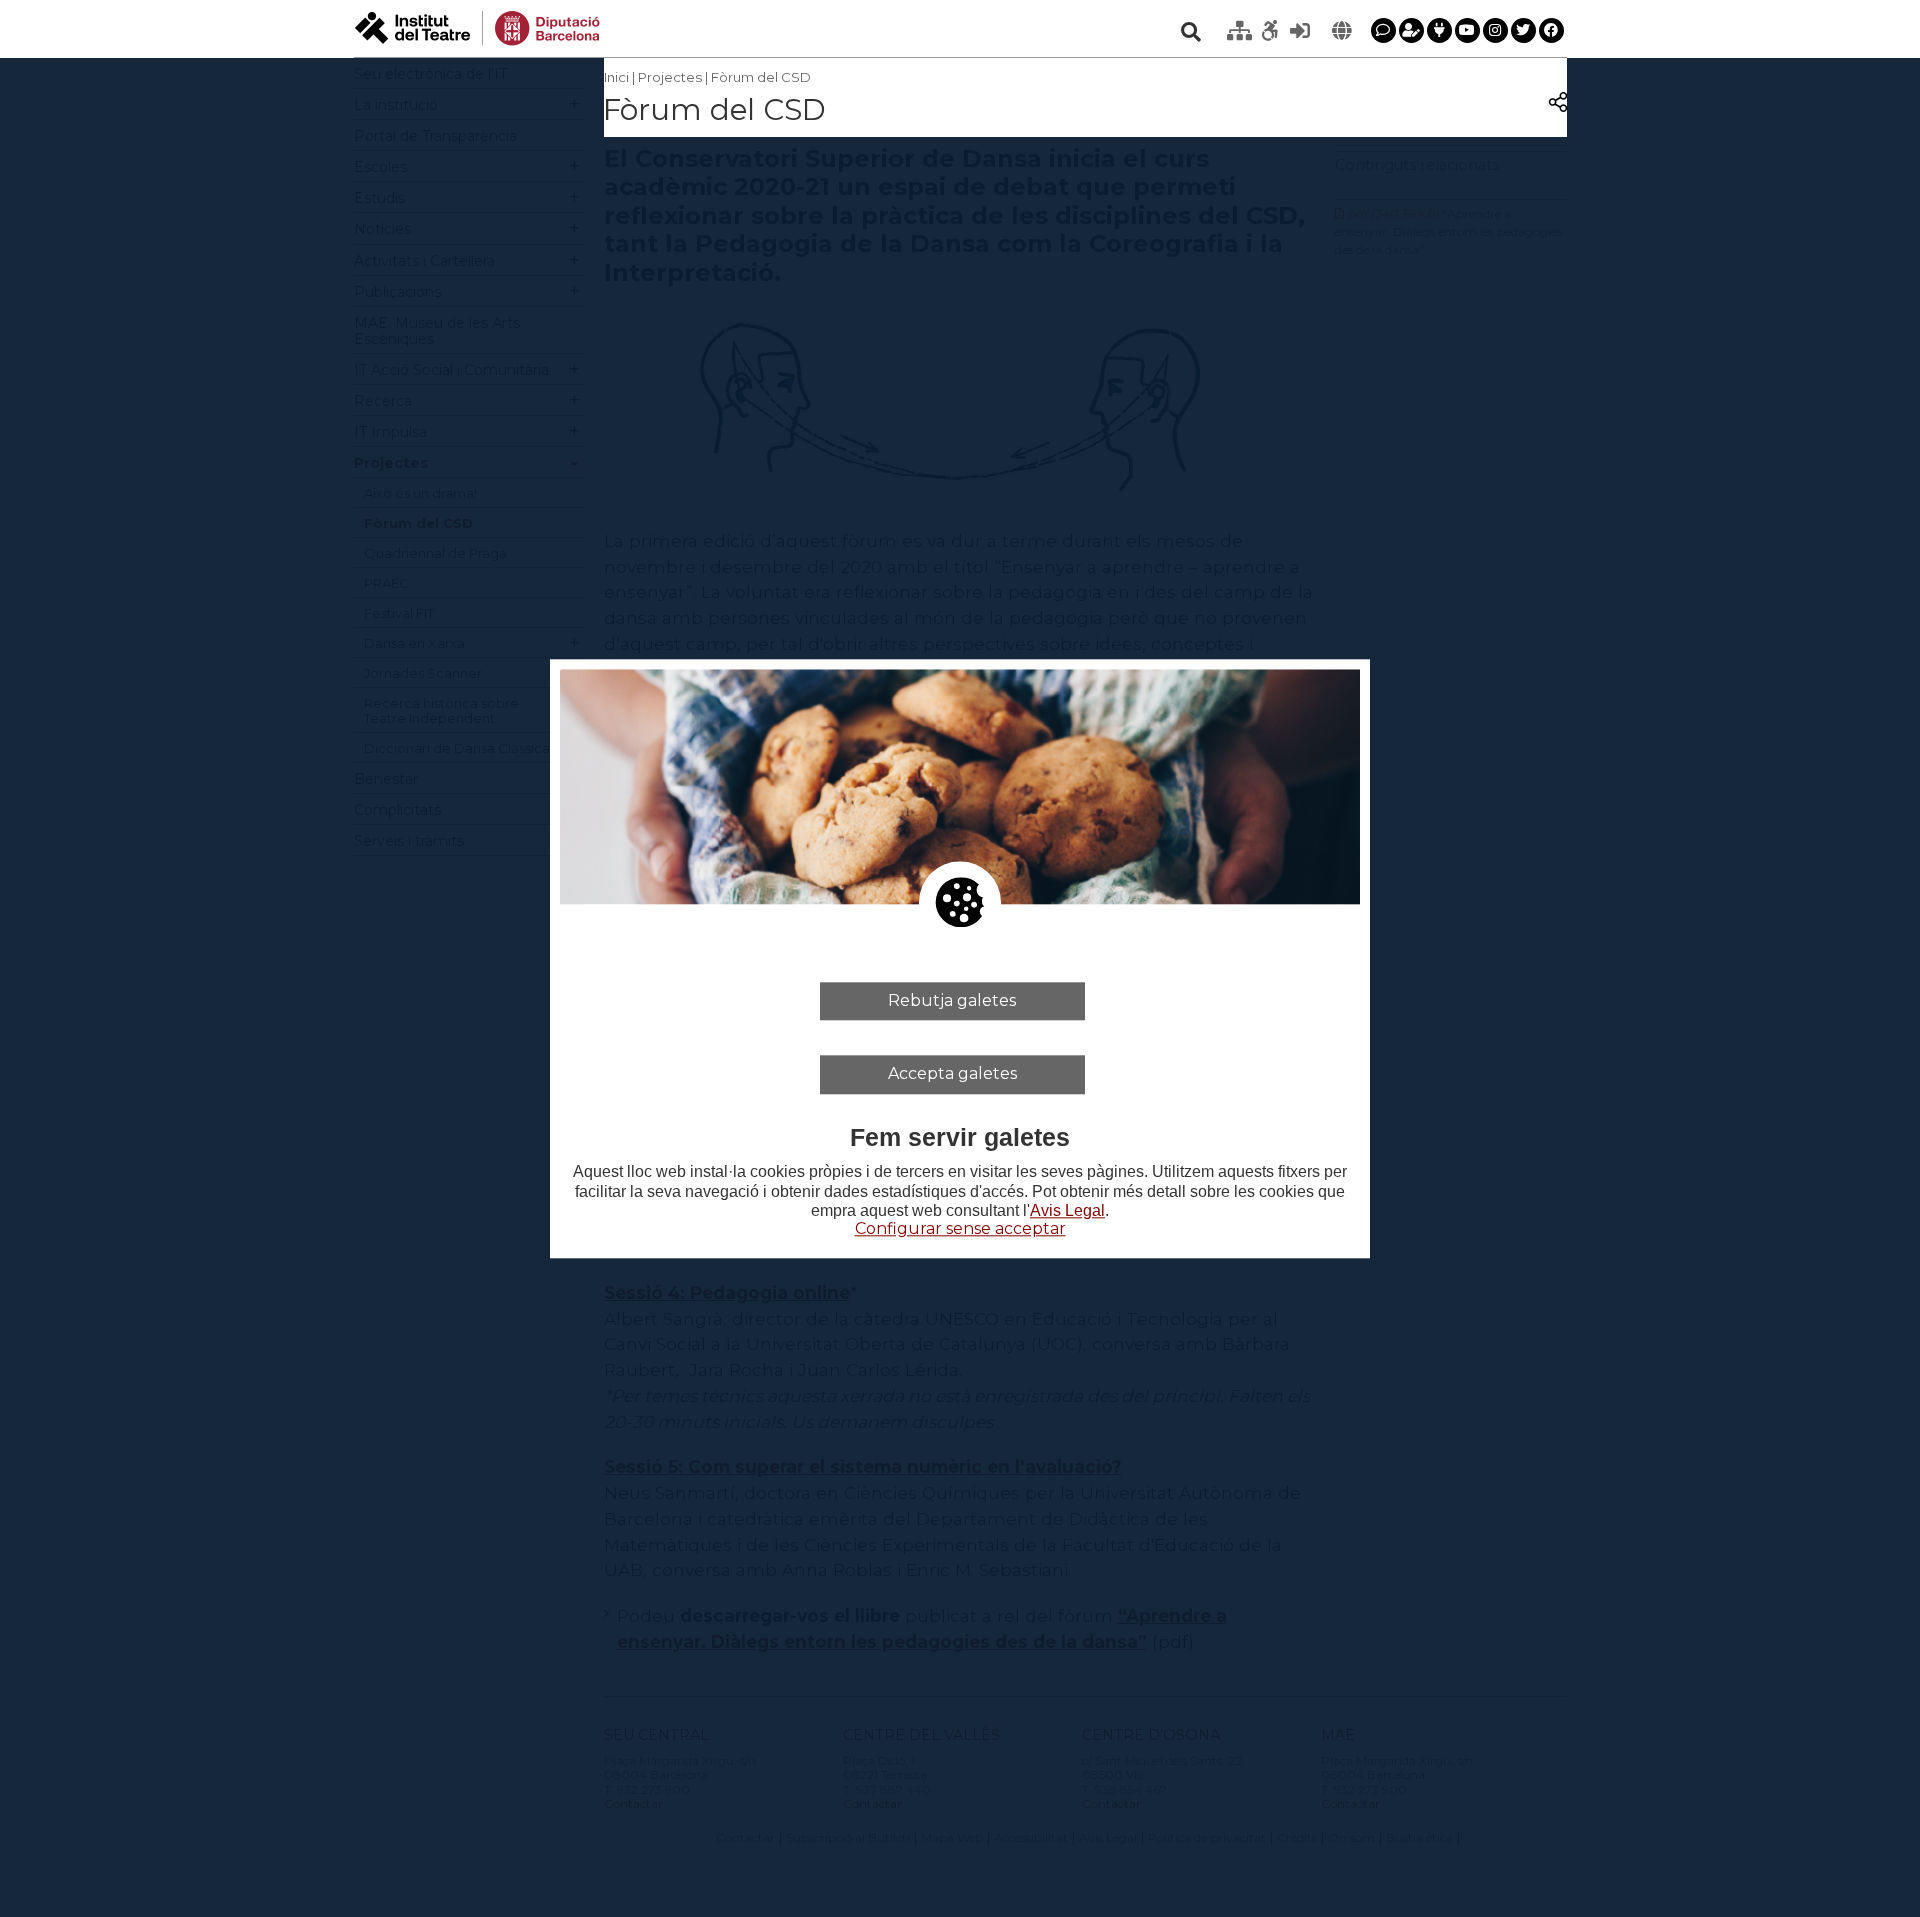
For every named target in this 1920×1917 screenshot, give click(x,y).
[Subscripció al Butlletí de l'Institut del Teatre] (1411, 30)
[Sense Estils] (1270, 31)
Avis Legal (1067, 1210)
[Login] (1300, 31)
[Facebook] (1551, 30)
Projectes (670, 77)
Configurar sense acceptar (960, 1228)
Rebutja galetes (952, 1000)
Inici (616, 77)
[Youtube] (1467, 30)
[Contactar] (1383, 30)
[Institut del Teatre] (477, 26)
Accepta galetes (952, 1073)
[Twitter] (1523, 30)
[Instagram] (1495, 30)
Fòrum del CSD (761, 77)
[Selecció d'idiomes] (1342, 31)
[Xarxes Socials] (1439, 30)
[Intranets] (1240, 31)
